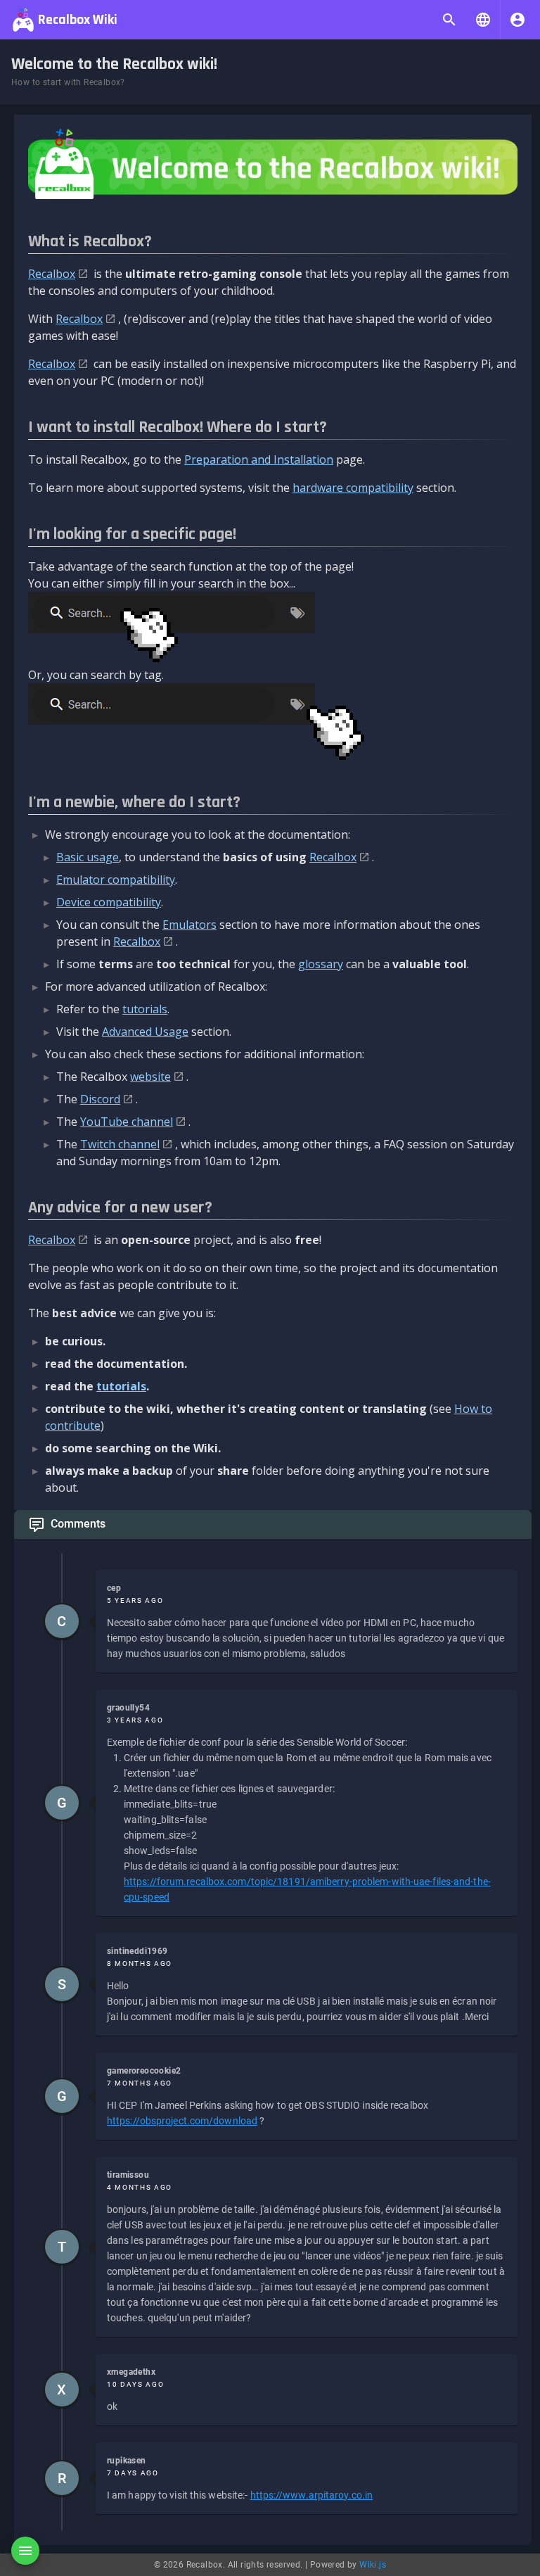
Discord (100, 1099)
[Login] (517, 20)
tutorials (145, 1009)
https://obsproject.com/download (182, 2121)
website (150, 1077)
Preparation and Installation (259, 459)
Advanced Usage (145, 1032)
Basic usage (88, 857)
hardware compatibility (353, 488)
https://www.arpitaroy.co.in (312, 2495)
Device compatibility (109, 902)
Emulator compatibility (116, 880)
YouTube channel (127, 1122)
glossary (321, 964)
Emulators (189, 925)
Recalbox (52, 274)
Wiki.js (373, 2565)
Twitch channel (120, 1144)
